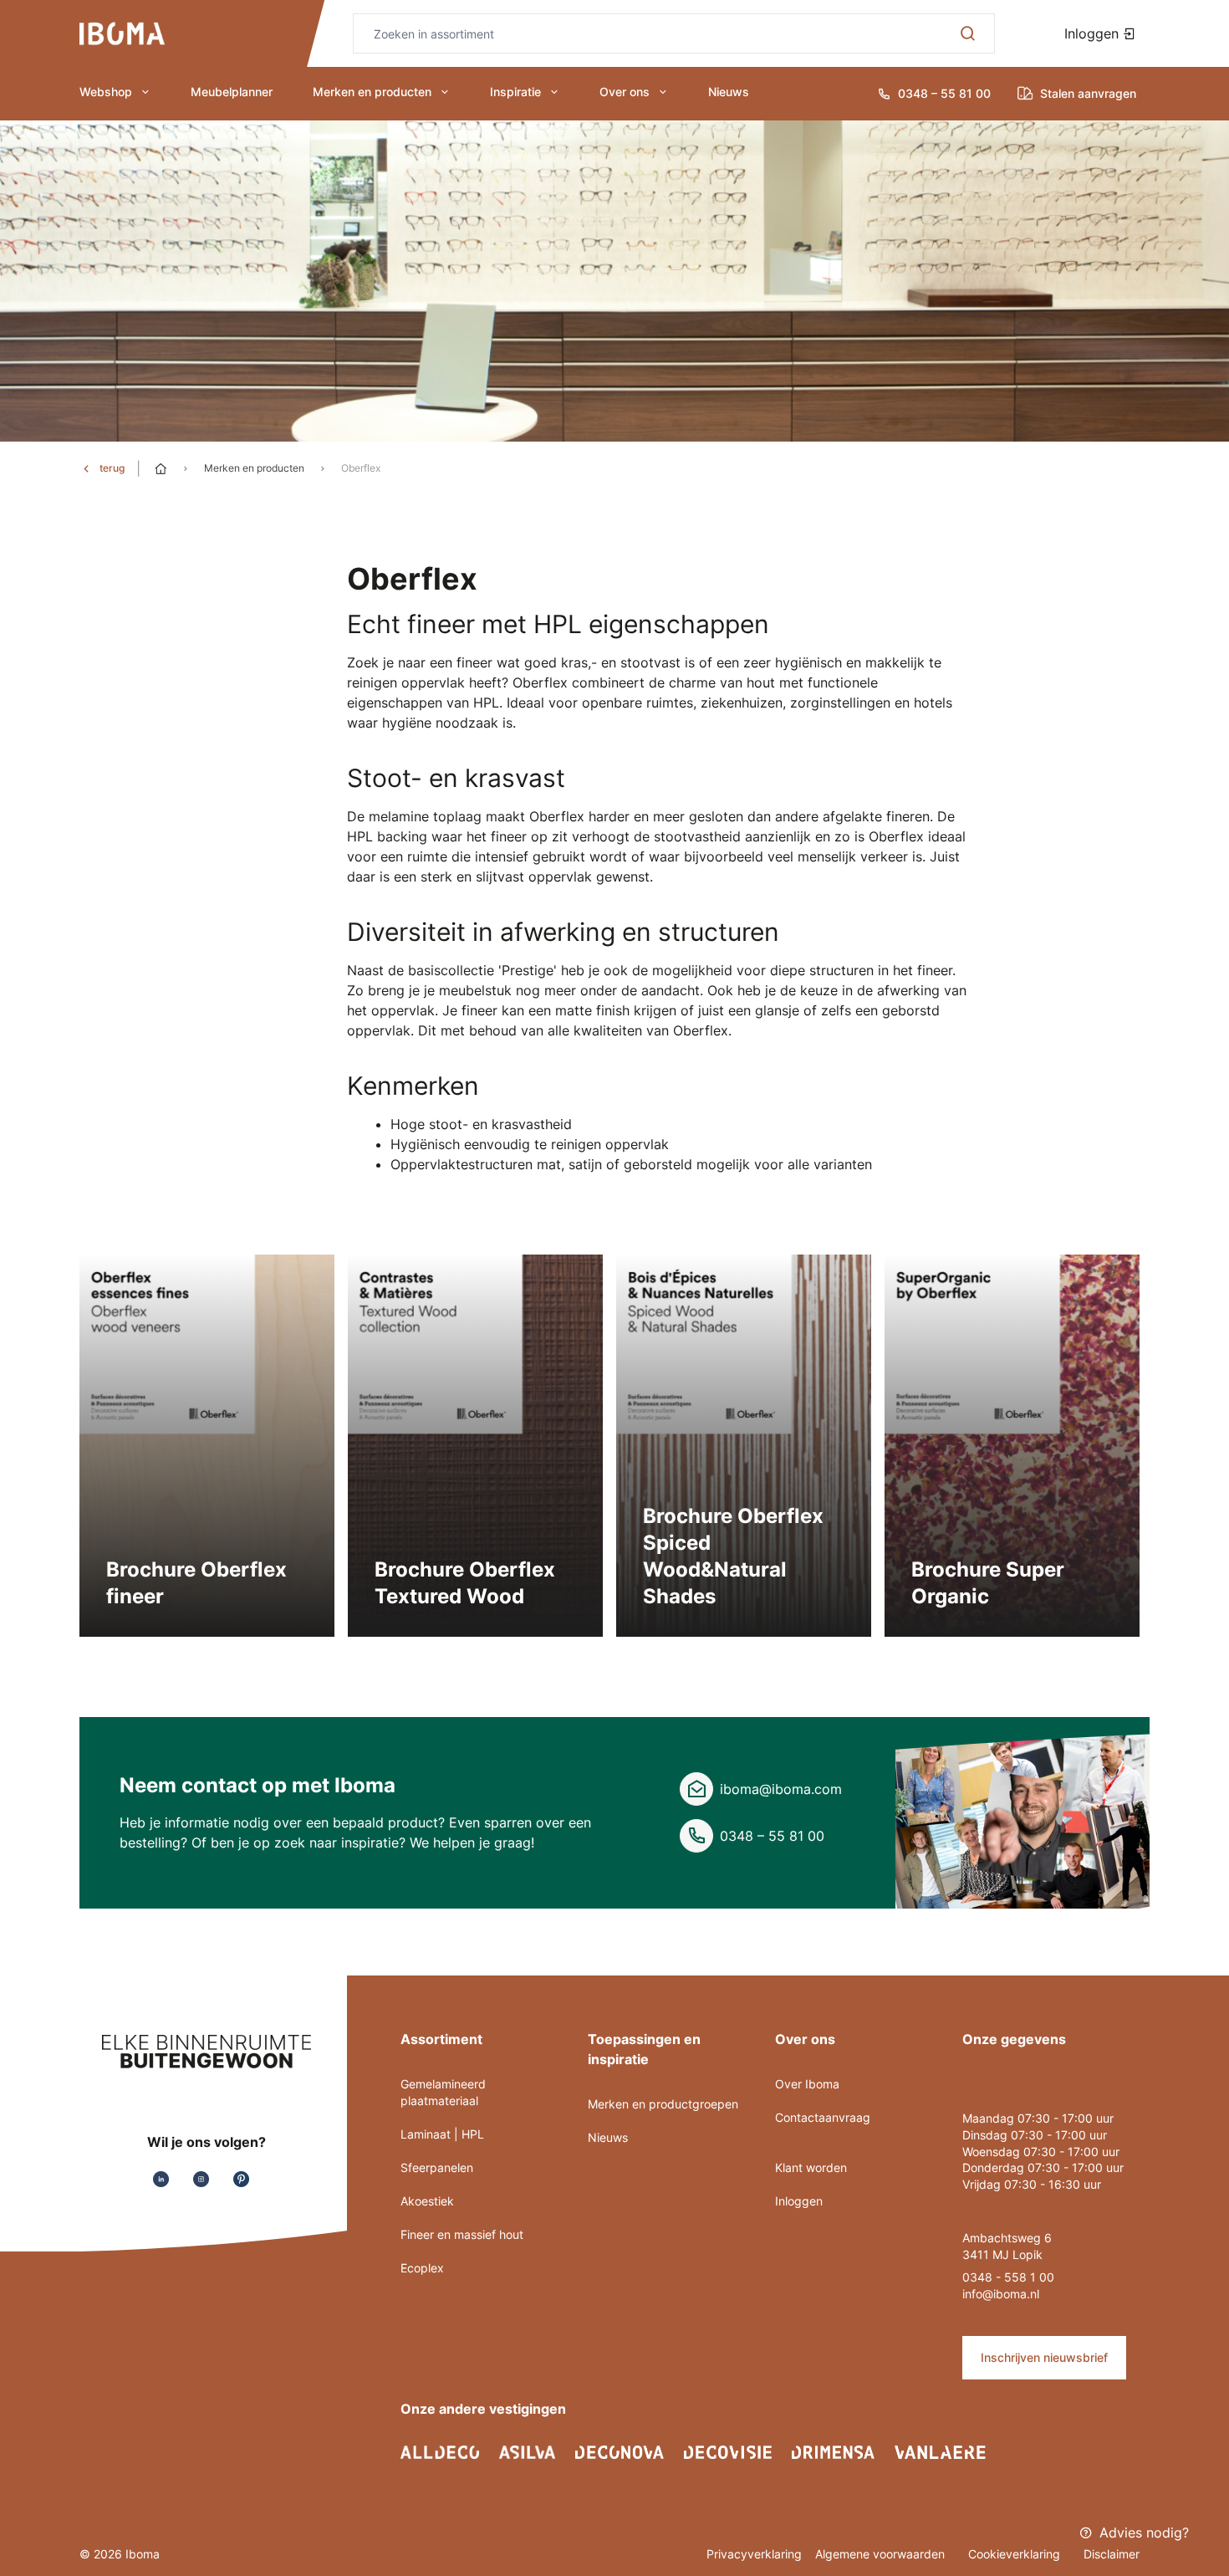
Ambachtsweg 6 (1007, 2238)
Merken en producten (372, 92)
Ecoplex (422, 2268)
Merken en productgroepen (663, 2104)
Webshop (106, 92)
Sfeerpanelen (437, 2167)
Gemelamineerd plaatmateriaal (443, 2092)
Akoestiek (427, 2201)
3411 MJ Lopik (1002, 2254)
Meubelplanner (232, 92)
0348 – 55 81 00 (772, 1836)
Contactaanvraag (823, 2117)
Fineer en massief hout (462, 2234)
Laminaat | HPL (442, 2134)
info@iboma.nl (1001, 2294)
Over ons (625, 92)
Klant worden (811, 2167)
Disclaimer (1112, 2554)
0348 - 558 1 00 (1008, 2277)
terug (112, 468)
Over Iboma (807, 2084)
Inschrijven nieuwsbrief (1044, 2357)
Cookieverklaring (1016, 2554)
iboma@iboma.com (781, 1789)
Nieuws (729, 92)
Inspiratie (515, 92)
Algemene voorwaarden (882, 2554)
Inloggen (1094, 33)
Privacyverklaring (754, 2554)
